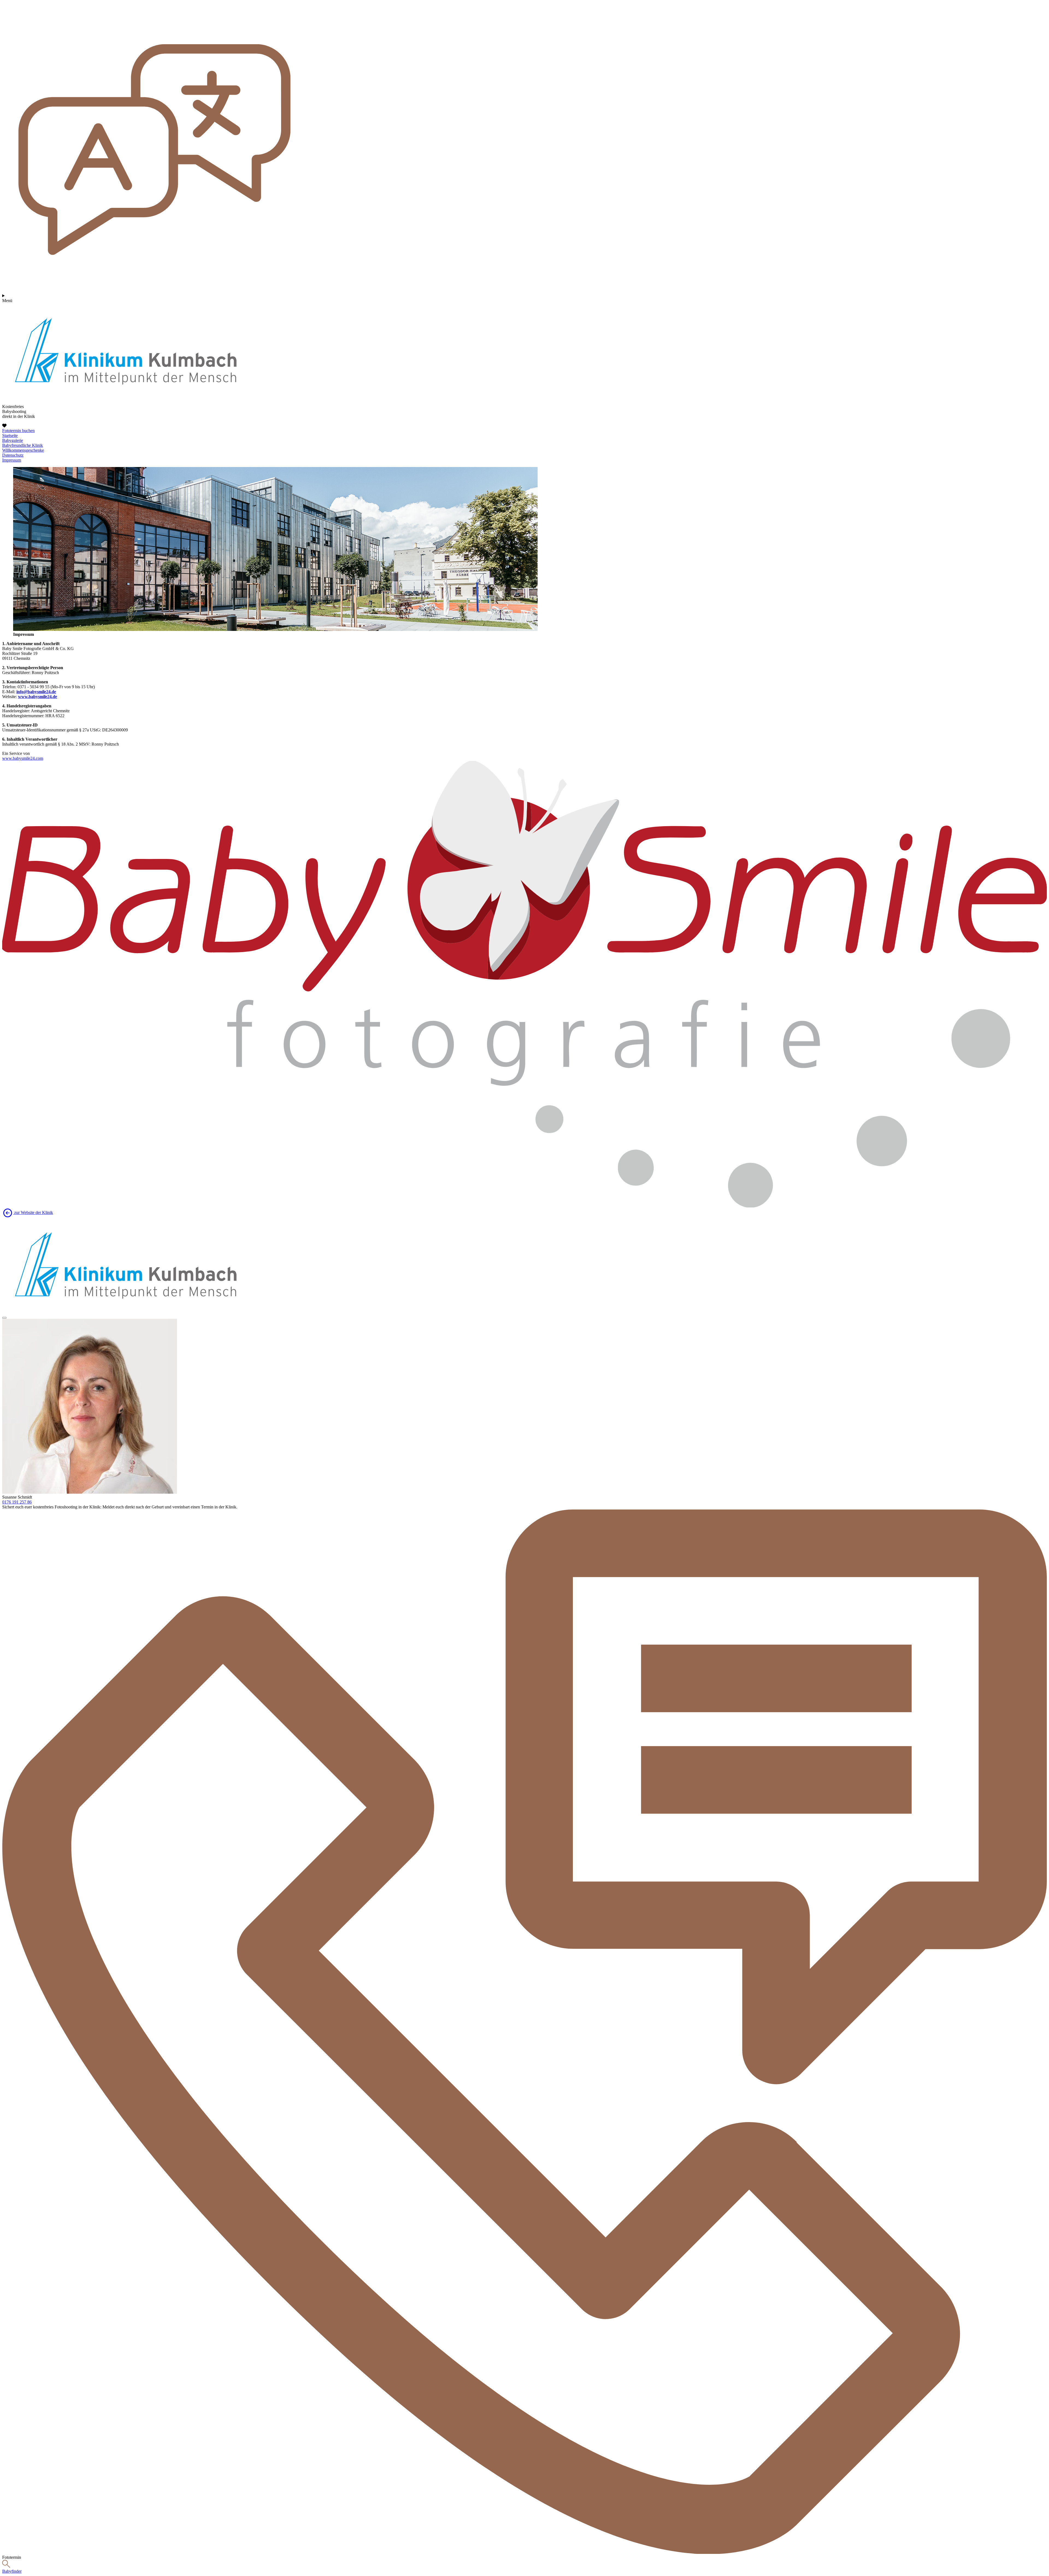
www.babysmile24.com (23, 758)
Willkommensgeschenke (23, 450)
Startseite (10, 435)
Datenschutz (13, 455)
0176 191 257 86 (17, 1502)
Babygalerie (13, 440)
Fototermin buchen (18, 431)
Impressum (12, 460)
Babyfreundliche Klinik (23, 445)
